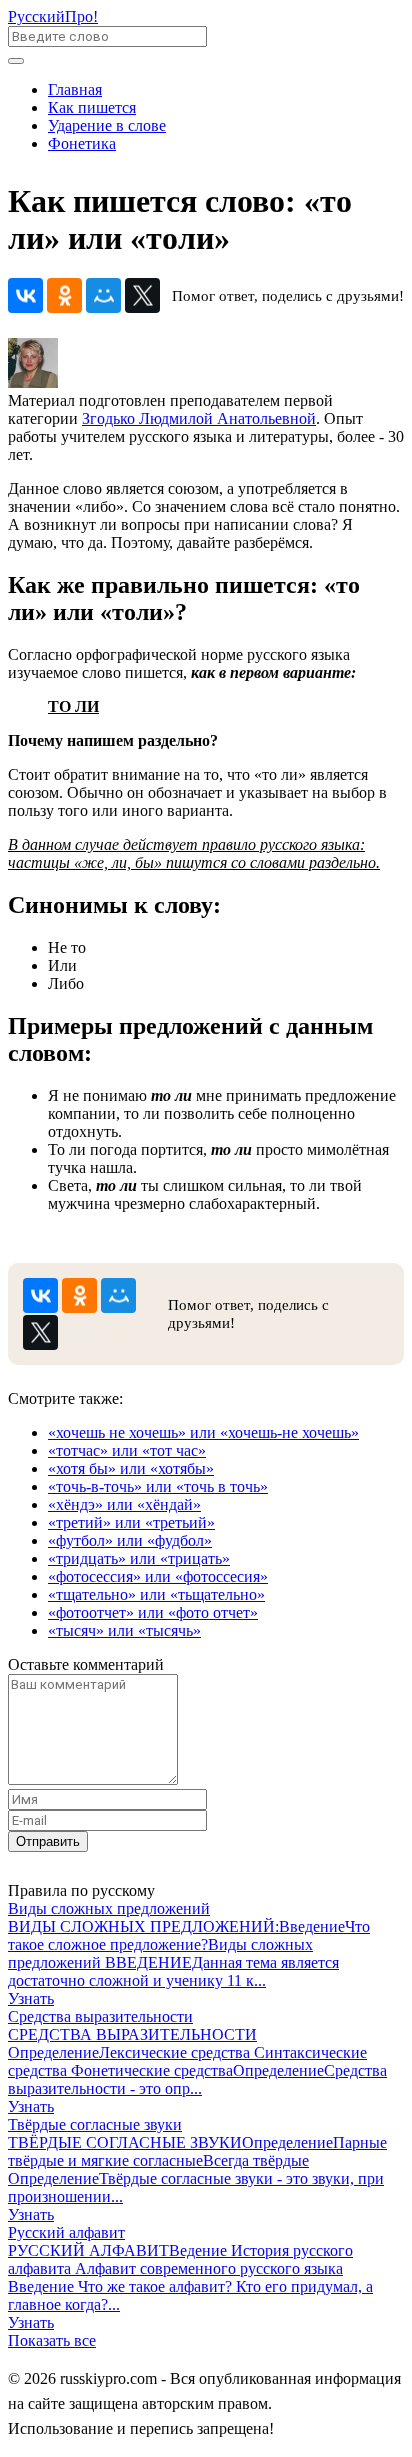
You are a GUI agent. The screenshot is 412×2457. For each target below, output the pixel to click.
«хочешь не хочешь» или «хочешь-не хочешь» (203, 1432)
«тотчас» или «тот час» (127, 1450)
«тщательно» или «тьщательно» (156, 1594)
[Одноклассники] (64, 295)
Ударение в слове (107, 125)
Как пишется (92, 107)
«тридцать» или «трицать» (139, 1558)
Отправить (48, 1841)
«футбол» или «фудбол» (130, 1540)
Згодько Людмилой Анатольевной (199, 418)
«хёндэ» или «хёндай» (124, 1504)
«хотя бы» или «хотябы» (131, 1468)
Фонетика (82, 143)
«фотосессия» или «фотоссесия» (158, 1576)
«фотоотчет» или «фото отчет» (153, 1612)
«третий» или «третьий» (131, 1522)
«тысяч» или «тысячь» (124, 1630)
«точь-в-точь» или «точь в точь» (158, 1486)
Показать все (52, 2340)
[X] (142, 295)
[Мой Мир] (103, 295)
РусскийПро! (53, 16)
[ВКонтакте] (25, 295)
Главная (75, 89)
